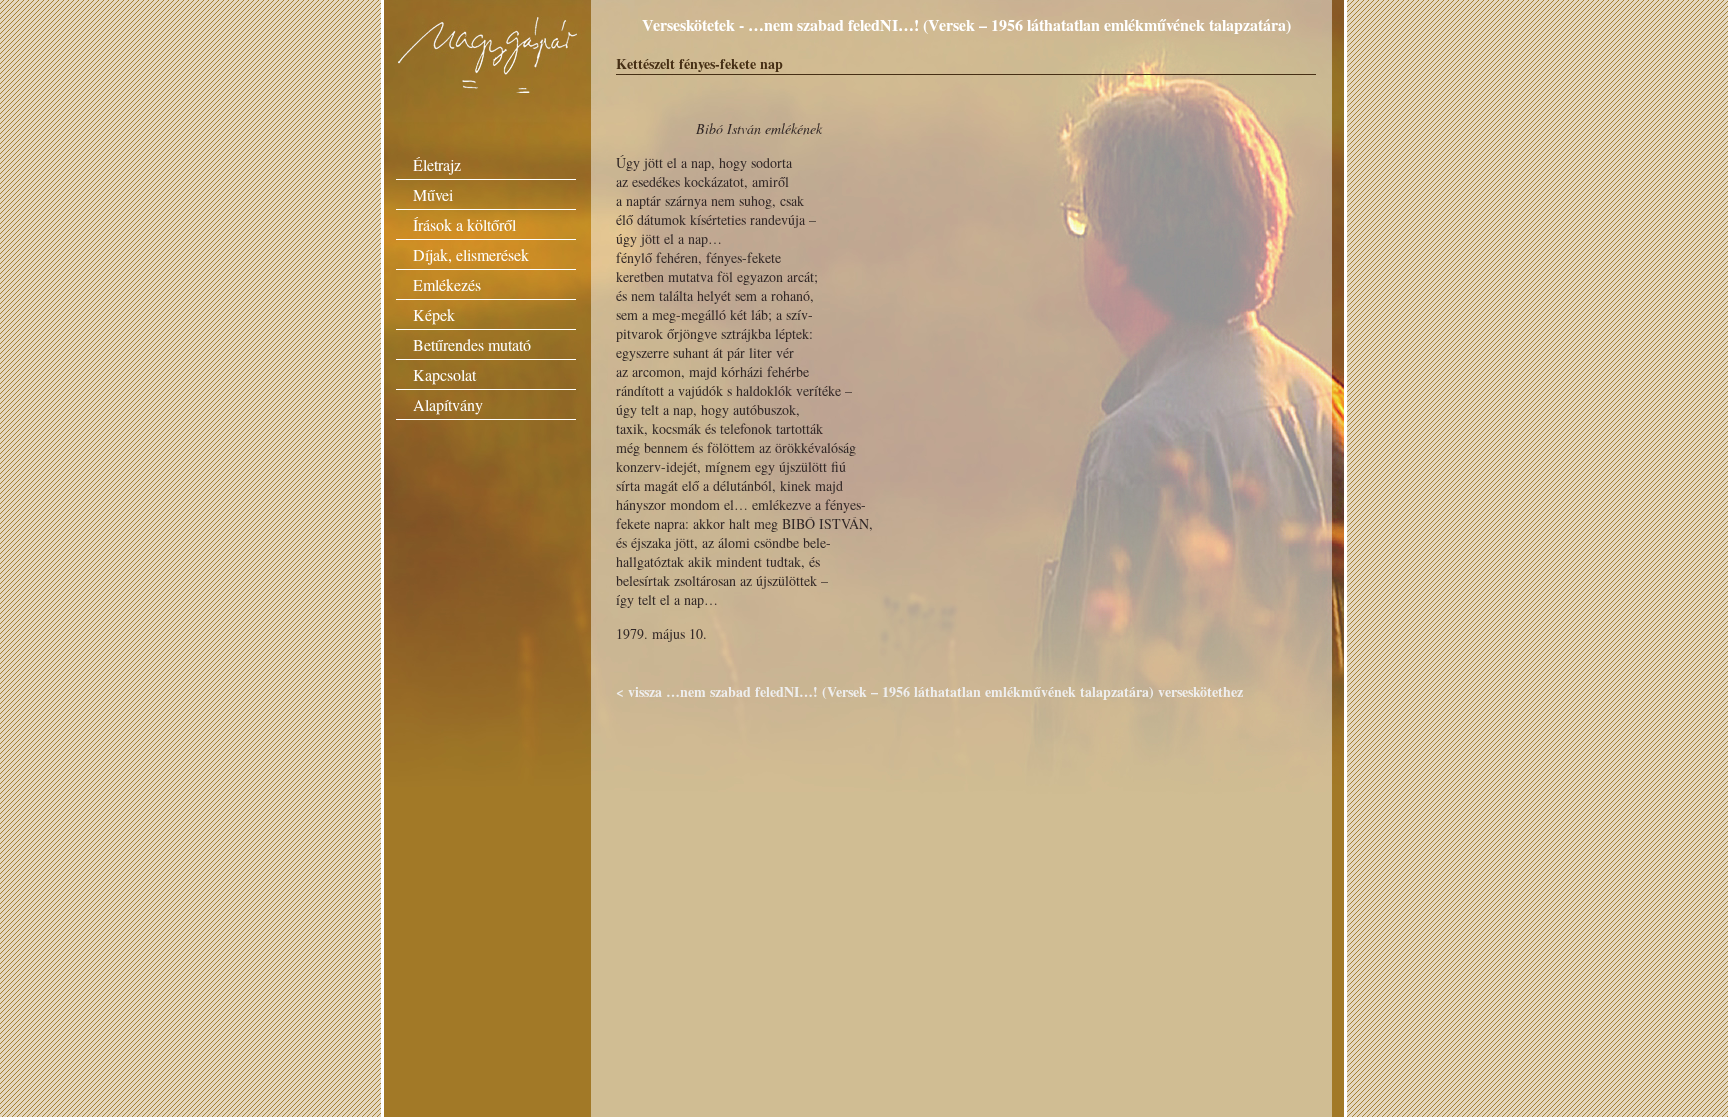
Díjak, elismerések (471, 254)
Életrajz (437, 164)
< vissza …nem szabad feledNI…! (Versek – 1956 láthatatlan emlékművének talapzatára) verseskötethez (929, 691)
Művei (433, 194)
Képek (434, 314)
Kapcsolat (444, 374)
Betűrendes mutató (472, 344)
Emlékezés (447, 284)
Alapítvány (448, 404)
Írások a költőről (464, 224)
